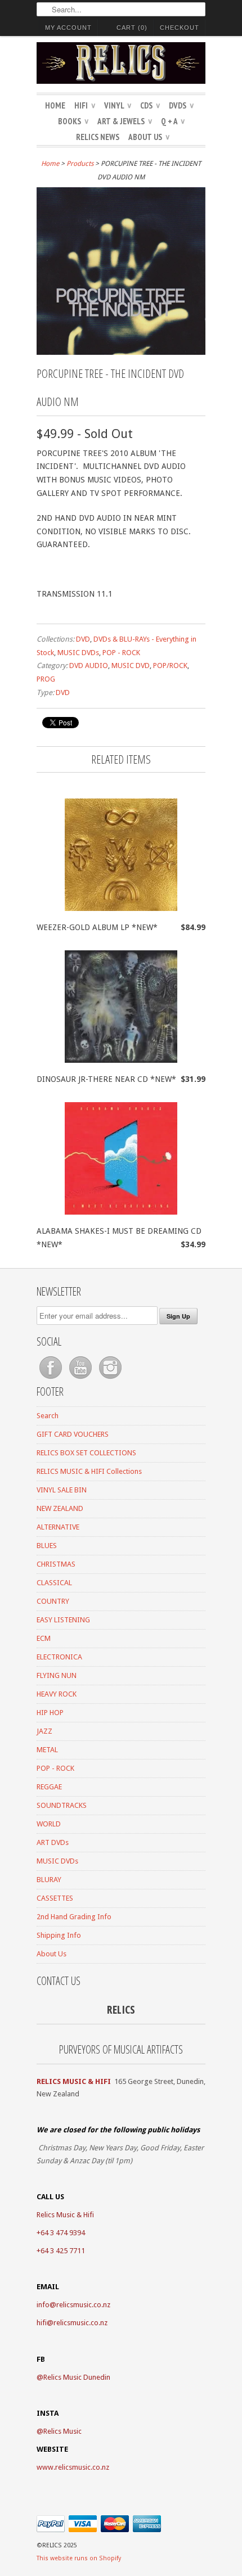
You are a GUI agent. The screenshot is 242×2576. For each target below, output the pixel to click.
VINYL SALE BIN (62, 1490)
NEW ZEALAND (60, 1508)
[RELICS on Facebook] (51, 1379)
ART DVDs (53, 1842)
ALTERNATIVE (58, 1527)
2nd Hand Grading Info (74, 1917)
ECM (44, 1638)
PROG (46, 679)
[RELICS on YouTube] (81, 1379)
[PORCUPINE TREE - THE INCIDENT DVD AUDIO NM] (121, 352)
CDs (150, 105)
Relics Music (62, 2431)
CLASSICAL (54, 1583)
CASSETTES (55, 1898)
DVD (83, 639)
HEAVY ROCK (57, 1694)
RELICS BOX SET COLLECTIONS (86, 1453)
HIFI (85, 105)
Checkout (180, 28)
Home (55, 105)
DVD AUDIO (89, 666)
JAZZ (44, 1731)
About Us (149, 137)
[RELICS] (121, 65)
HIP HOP (50, 1713)
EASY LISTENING (63, 1620)
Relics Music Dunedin (77, 2377)
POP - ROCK (121, 653)
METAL (47, 1750)
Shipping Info (59, 1935)
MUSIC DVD (131, 666)
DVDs (181, 105)
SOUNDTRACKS (62, 1805)
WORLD (49, 1824)
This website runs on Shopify (79, 2558)
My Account (68, 28)
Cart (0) (132, 28)
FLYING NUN (57, 1675)
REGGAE (49, 1787)
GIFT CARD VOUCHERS (73, 1434)
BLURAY (49, 1880)
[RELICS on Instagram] (110, 1379)
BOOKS (73, 121)
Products (80, 164)
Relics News (98, 137)
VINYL (118, 105)
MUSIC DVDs (78, 653)
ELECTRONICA (59, 1657)
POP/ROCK (170, 666)
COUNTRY (53, 1601)
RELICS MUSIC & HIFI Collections (89, 1471)
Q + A (173, 121)
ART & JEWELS (125, 121)
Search (48, 1416)
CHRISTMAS (56, 1564)
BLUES (47, 1546)
